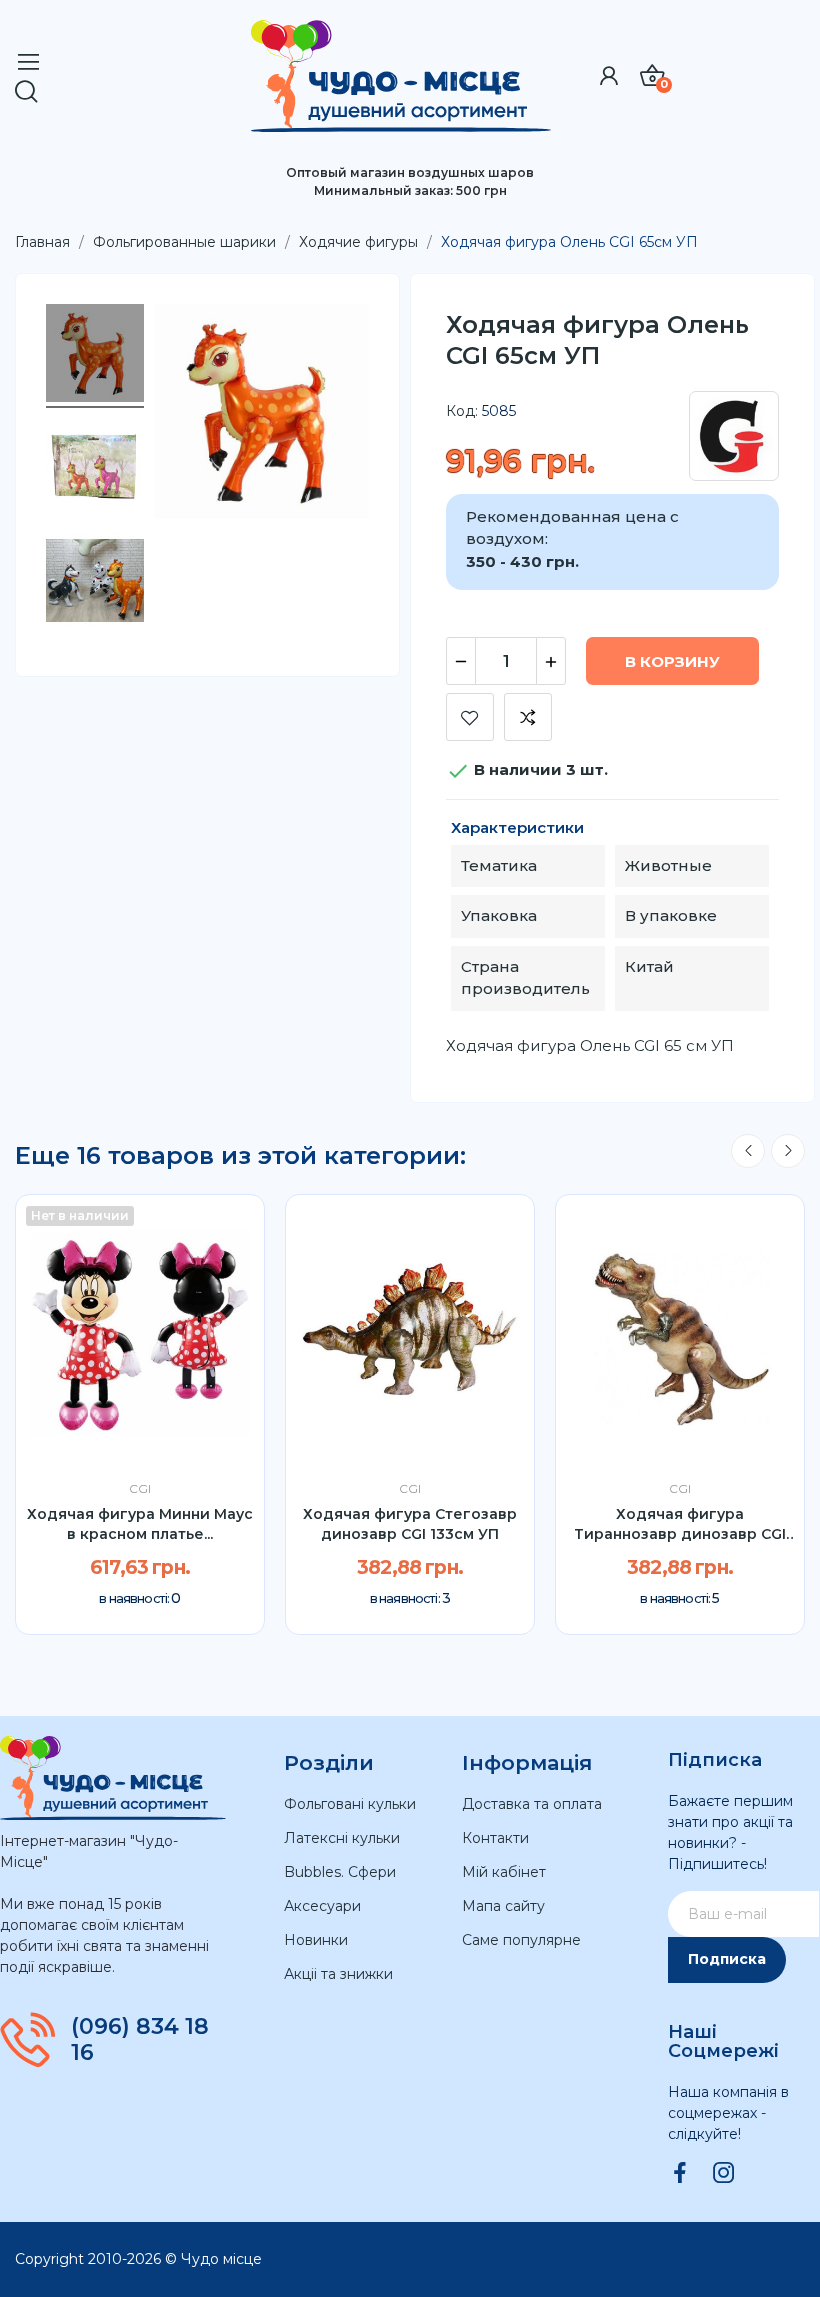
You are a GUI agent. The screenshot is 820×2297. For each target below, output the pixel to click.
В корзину (672, 661)
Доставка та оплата (532, 1804)
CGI (140, 1489)
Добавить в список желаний (470, 717)
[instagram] (724, 2174)
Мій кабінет (504, 1872)
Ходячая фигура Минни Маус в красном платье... (140, 1524)
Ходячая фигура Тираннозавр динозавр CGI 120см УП (680, 1524)
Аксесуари (322, 1906)
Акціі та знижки (338, 1974)
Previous (748, 1151)
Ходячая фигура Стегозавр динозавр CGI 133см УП (410, 1524)
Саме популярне (521, 1940)
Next (788, 1151)
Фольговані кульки (350, 1804)
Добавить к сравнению (528, 717)
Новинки (316, 1940)
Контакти (495, 1838)
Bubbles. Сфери (340, 1872)
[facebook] (680, 2174)
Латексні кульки (342, 1838)
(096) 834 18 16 (140, 2040)
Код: (462, 411)
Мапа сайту (503, 1906)
